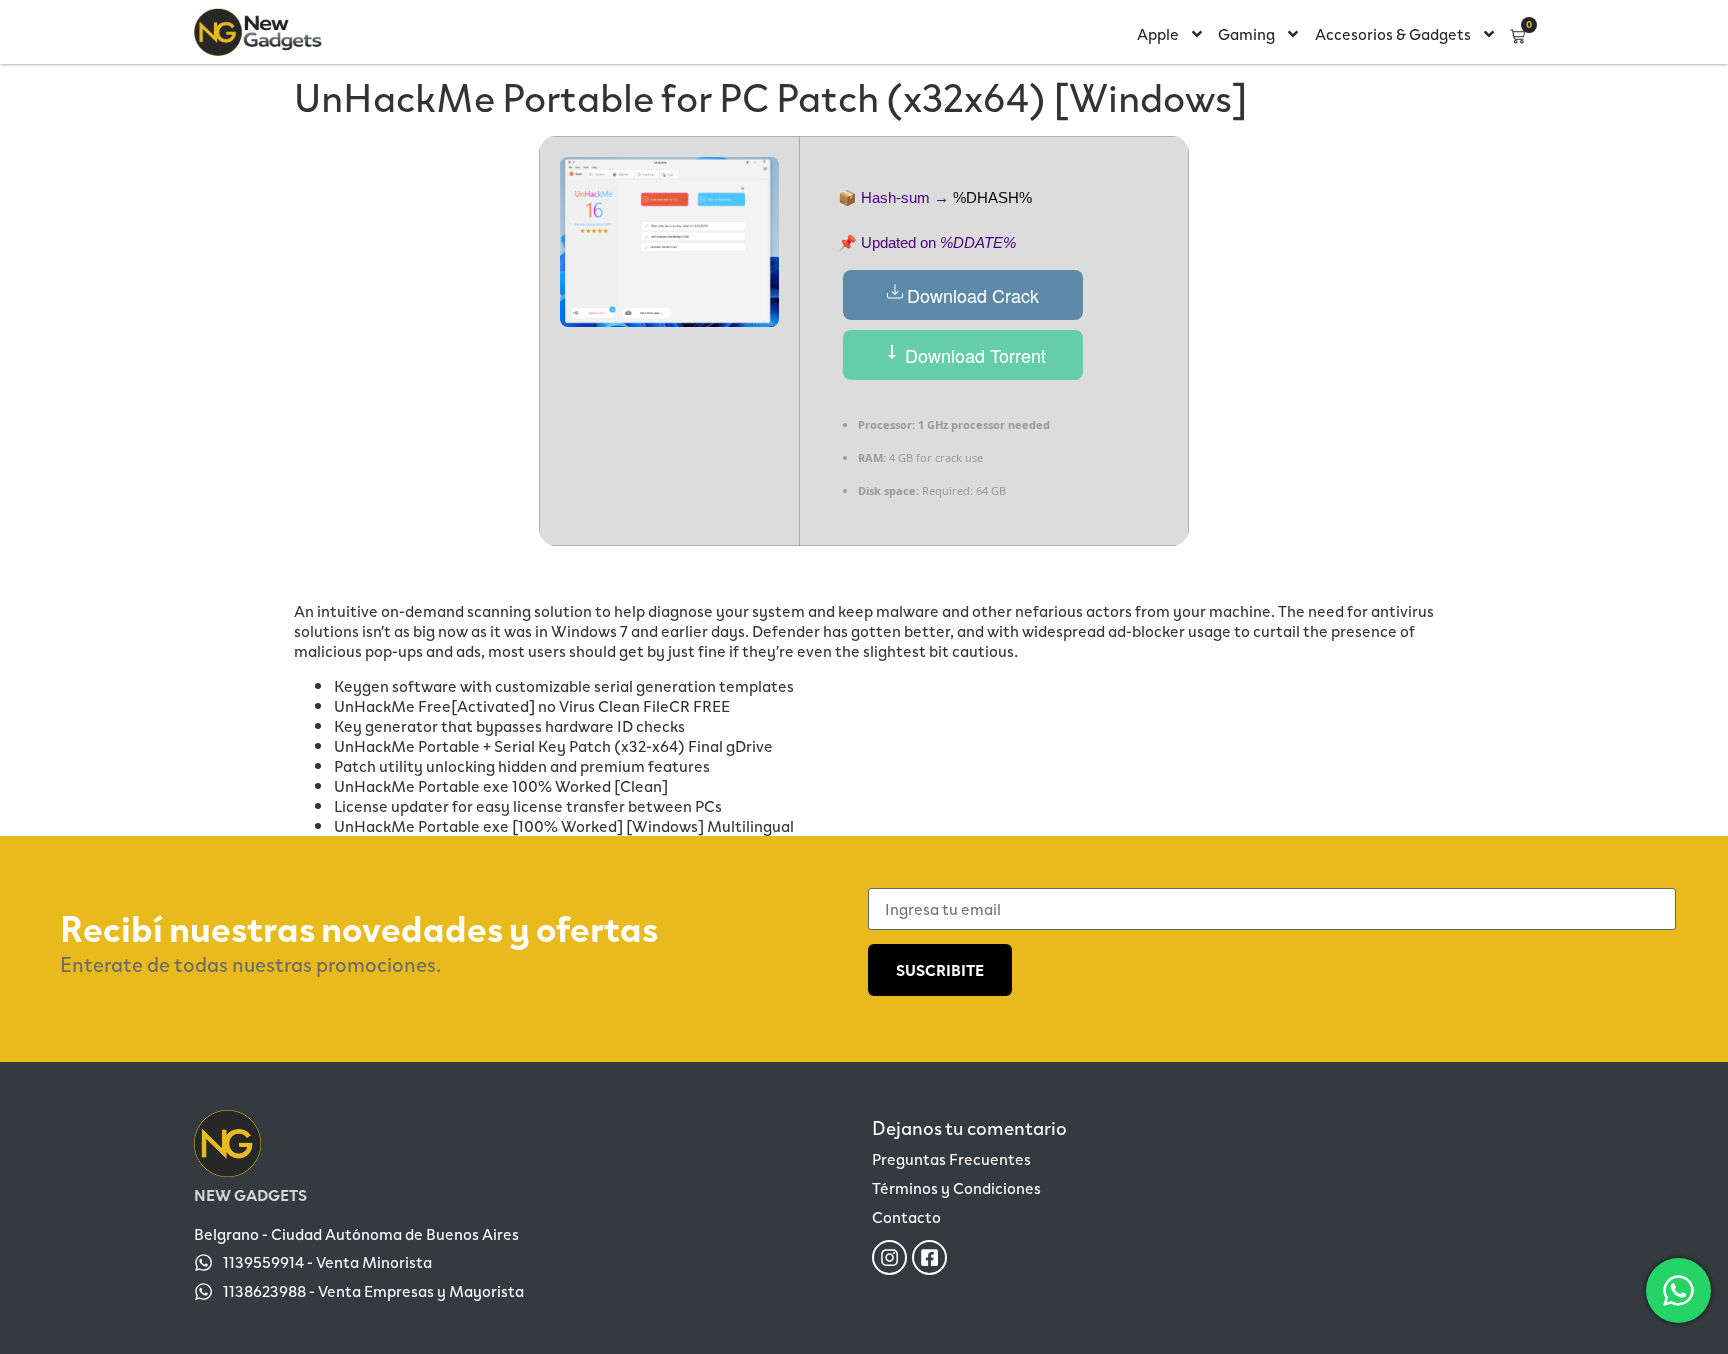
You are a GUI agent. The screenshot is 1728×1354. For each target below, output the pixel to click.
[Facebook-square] (929, 1257)
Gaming (1246, 33)
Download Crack (973, 295)
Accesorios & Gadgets (1393, 33)
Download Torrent (973, 355)
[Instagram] (889, 1257)
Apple (1158, 33)
